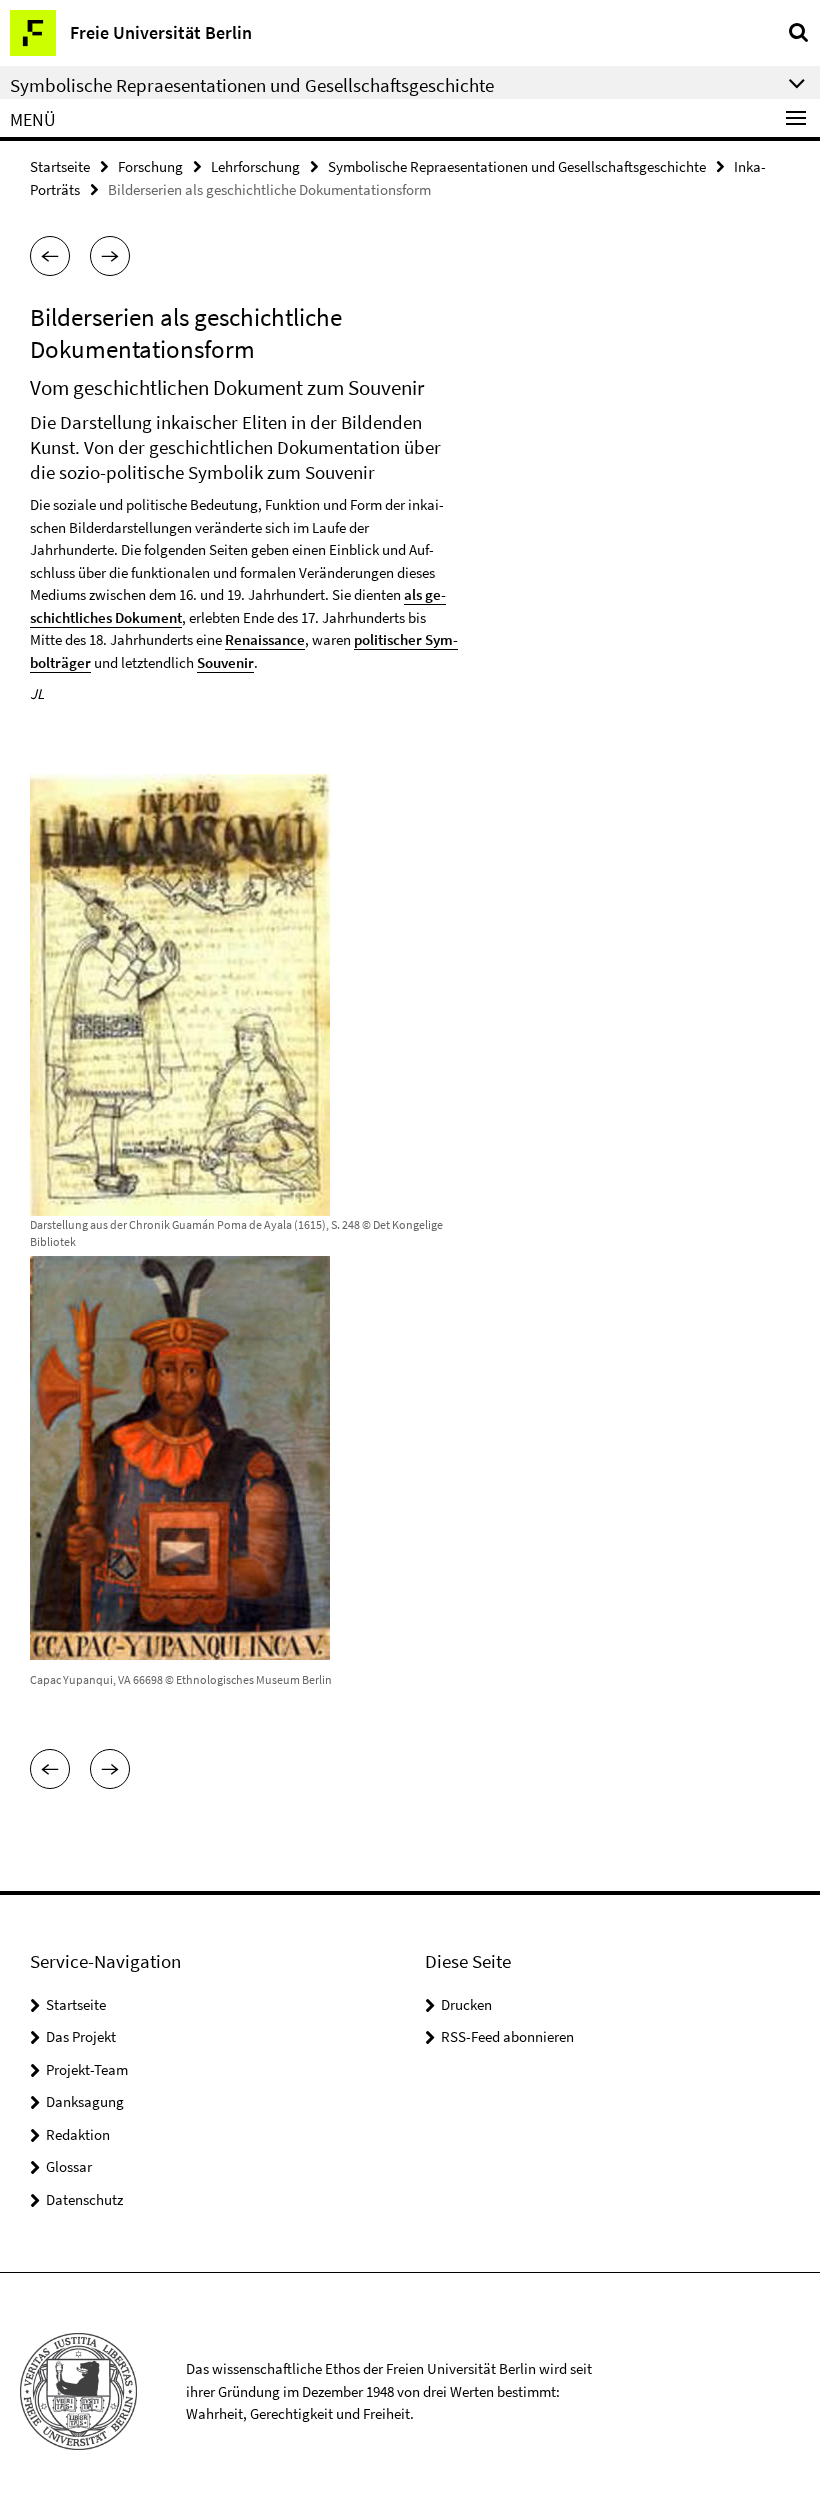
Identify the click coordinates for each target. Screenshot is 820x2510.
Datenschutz (84, 2199)
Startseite (60, 166)
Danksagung (85, 2101)
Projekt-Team (87, 2069)
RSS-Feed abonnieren (507, 2036)
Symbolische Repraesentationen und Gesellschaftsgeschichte (517, 166)
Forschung (150, 166)
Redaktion (78, 2134)
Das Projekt (81, 2036)
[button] (50, 256)
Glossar (69, 2166)
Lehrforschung (255, 166)
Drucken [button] (466, 2004)
